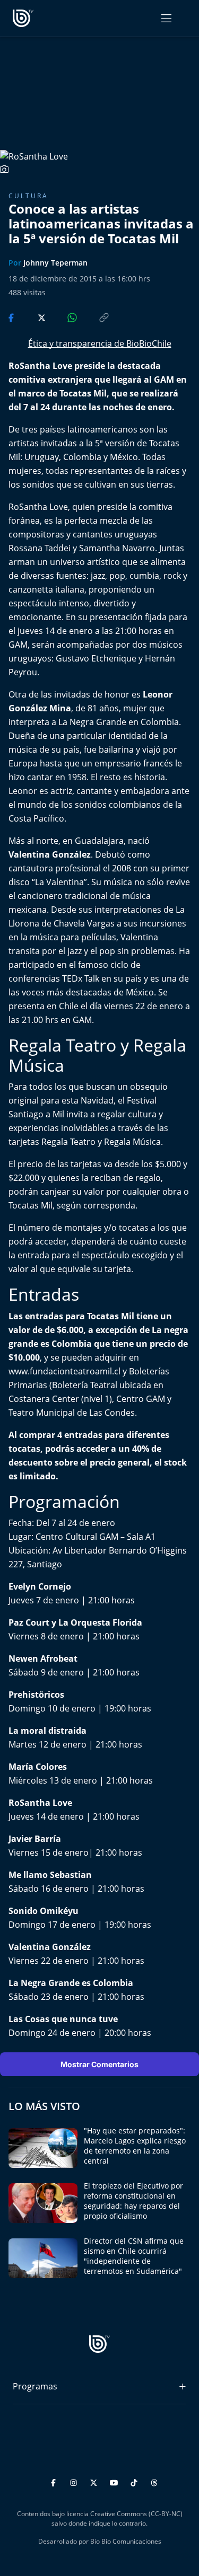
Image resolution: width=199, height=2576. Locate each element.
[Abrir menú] (166, 18)
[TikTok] (136, 2481)
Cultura (28, 196)
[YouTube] (115, 2481)
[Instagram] (75, 2481)
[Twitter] (95, 2481)
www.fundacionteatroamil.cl (64, 1371)
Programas (35, 2386)
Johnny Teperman (55, 263)
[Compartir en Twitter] (32, 317)
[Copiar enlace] (94, 317)
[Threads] (154, 2481)
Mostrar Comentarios (99, 2064)
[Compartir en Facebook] (12, 317)
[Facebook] (55, 2481)
